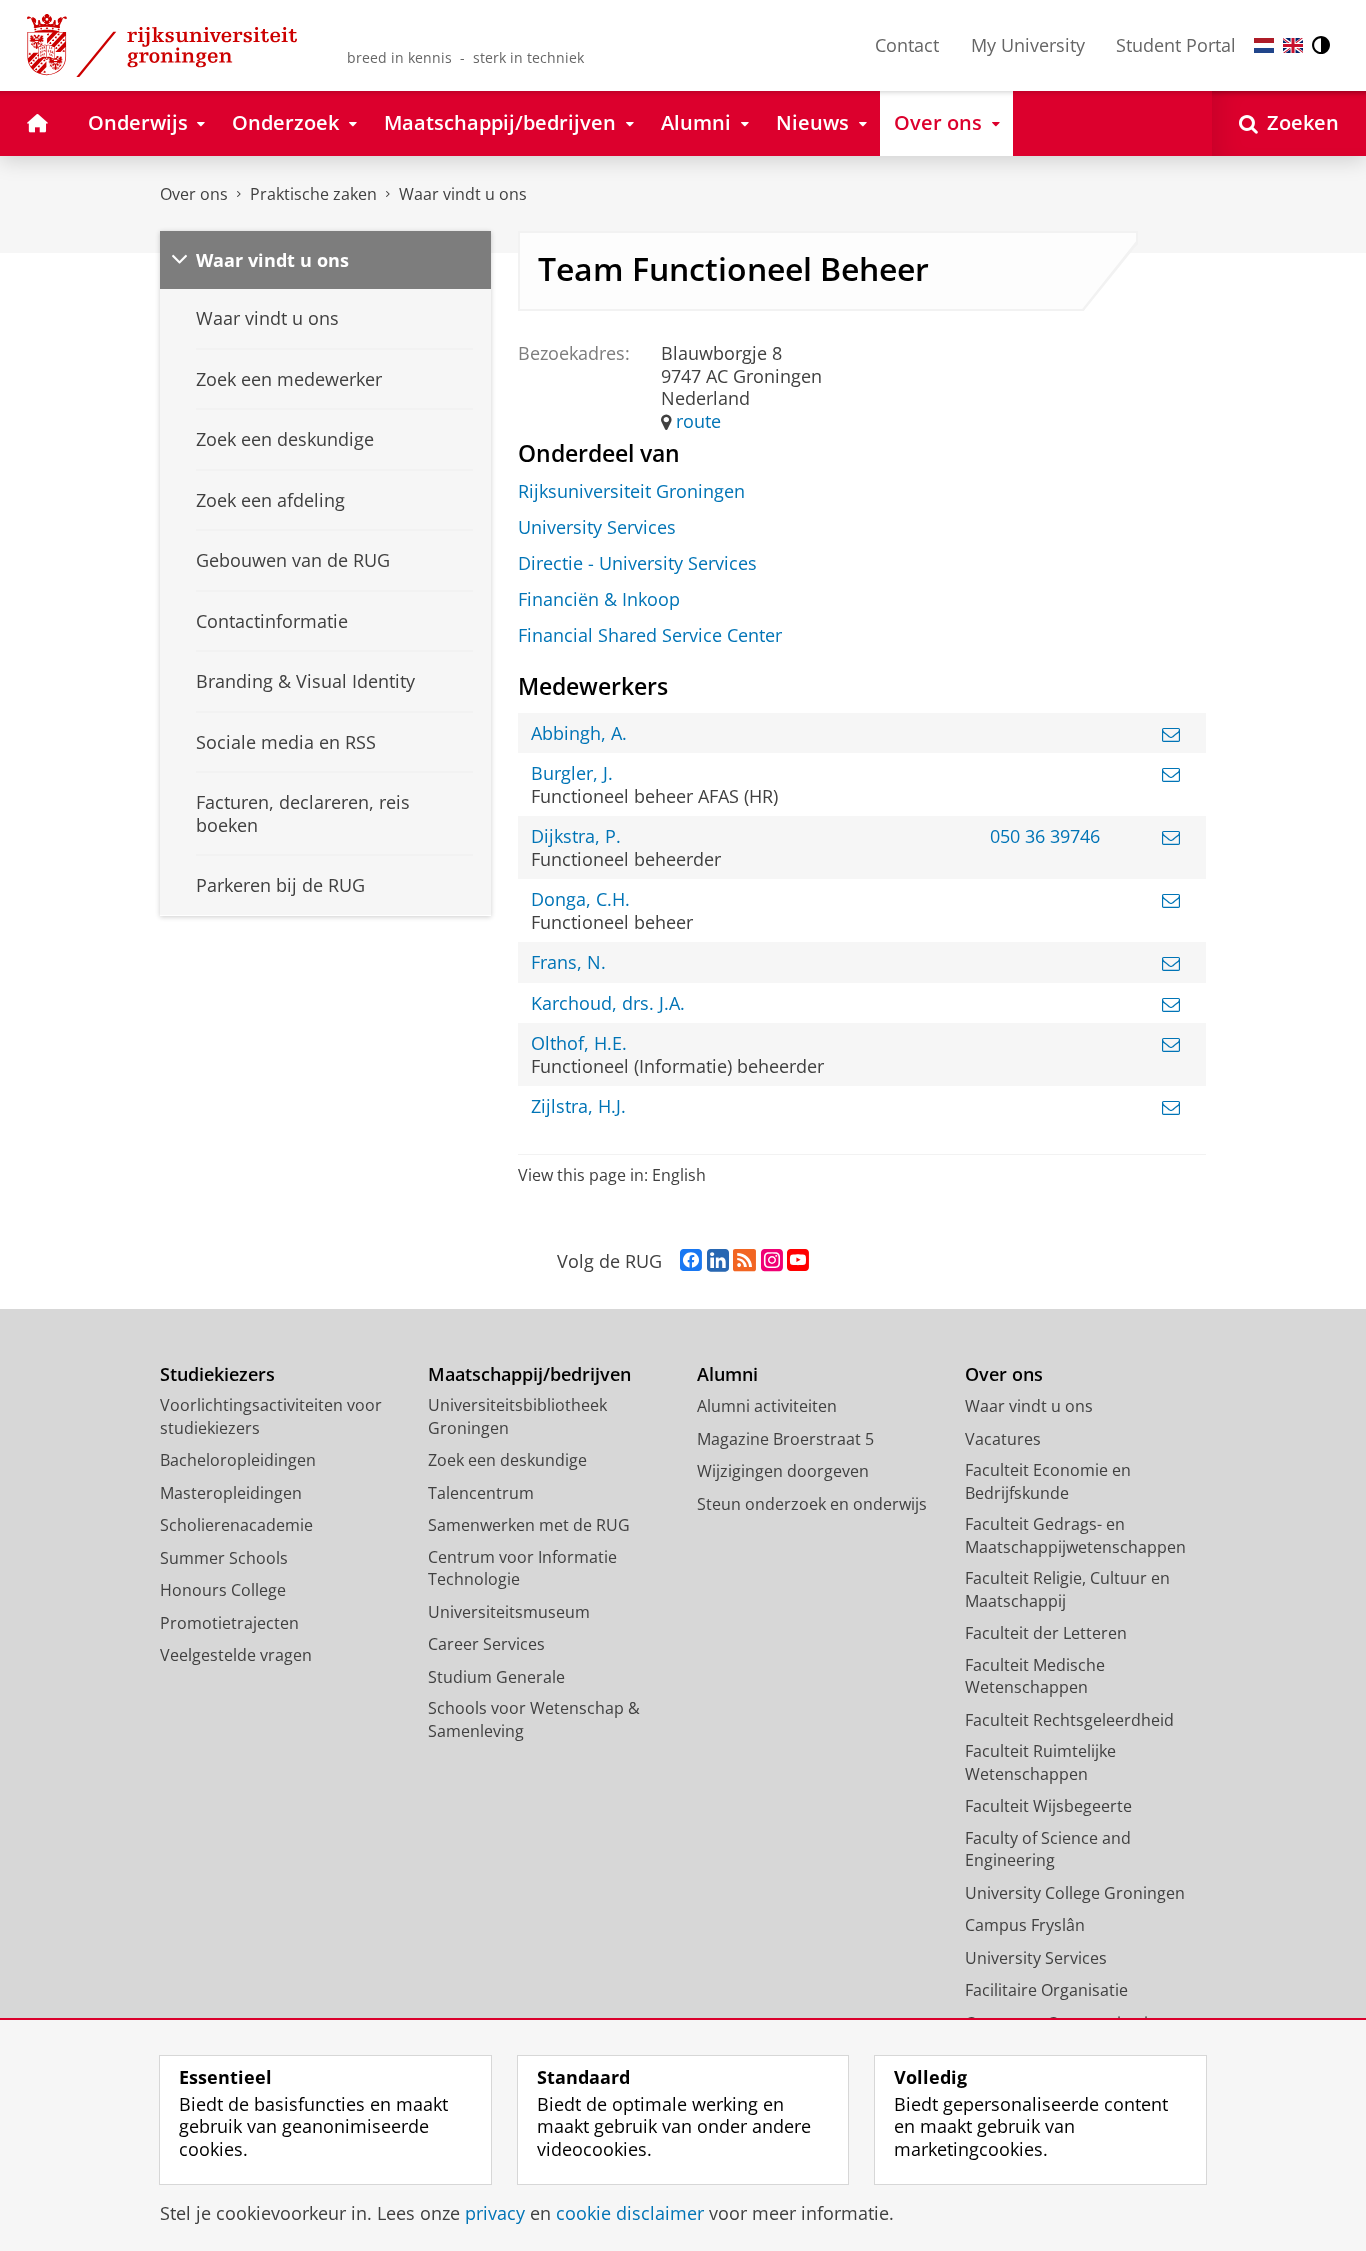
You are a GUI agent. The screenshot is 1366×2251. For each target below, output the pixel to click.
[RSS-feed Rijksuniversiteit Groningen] (744, 1261)
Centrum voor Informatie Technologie (522, 1568)
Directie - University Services (637, 563)
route (698, 421)
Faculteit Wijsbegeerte (1048, 1806)
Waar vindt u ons (463, 194)
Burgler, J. (572, 773)
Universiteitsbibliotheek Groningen (517, 1416)
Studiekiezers (217, 1374)
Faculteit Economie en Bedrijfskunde (1048, 1481)
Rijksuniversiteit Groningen (631, 491)
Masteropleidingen (231, 1493)
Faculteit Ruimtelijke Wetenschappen (1040, 1762)
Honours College (223, 1590)
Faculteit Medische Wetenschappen (1035, 1676)
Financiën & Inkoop (599, 599)
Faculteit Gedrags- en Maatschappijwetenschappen (1075, 1535)
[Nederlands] (1264, 45)
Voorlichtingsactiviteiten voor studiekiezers (271, 1416)
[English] (1293, 45)
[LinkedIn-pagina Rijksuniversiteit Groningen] (718, 1261)
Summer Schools (224, 1558)
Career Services (486, 1644)
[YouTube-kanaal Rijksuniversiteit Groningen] (798, 1261)
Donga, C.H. (580, 899)
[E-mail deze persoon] (1171, 734)
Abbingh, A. (579, 733)
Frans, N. (568, 962)
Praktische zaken (313, 194)
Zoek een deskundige (507, 1460)
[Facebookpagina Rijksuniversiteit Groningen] (691, 1261)
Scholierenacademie (236, 1525)
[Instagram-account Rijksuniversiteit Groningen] (772, 1261)
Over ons (194, 194)
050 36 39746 (1045, 836)
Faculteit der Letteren (1046, 1633)
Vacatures (1003, 1439)
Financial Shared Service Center (650, 635)
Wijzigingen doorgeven (783, 1471)
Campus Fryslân (1025, 1925)
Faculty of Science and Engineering (1048, 1849)
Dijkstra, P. (576, 836)
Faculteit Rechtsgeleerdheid (1069, 1720)
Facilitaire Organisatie (1046, 1990)
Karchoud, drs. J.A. (608, 1003)
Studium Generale (496, 1677)
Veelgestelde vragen (236, 1655)
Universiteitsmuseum (509, 1612)
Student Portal (1176, 45)
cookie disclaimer (630, 2213)
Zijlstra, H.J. (578, 1106)
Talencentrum (481, 1493)
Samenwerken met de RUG (529, 1525)
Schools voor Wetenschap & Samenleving (534, 1719)
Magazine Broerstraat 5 (785, 1439)
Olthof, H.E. (579, 1043)
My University (1028, 45)
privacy (495, 2213)
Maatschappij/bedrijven (529, 1374)
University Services (597, 527)
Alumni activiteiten (767, 1406)
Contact (907, 45)
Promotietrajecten (229, 1623)
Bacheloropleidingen (238, 1460)
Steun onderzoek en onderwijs (812, 1504)
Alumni (727, 1374)
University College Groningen (1075, 1893)
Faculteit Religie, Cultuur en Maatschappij (1067, 1589)
